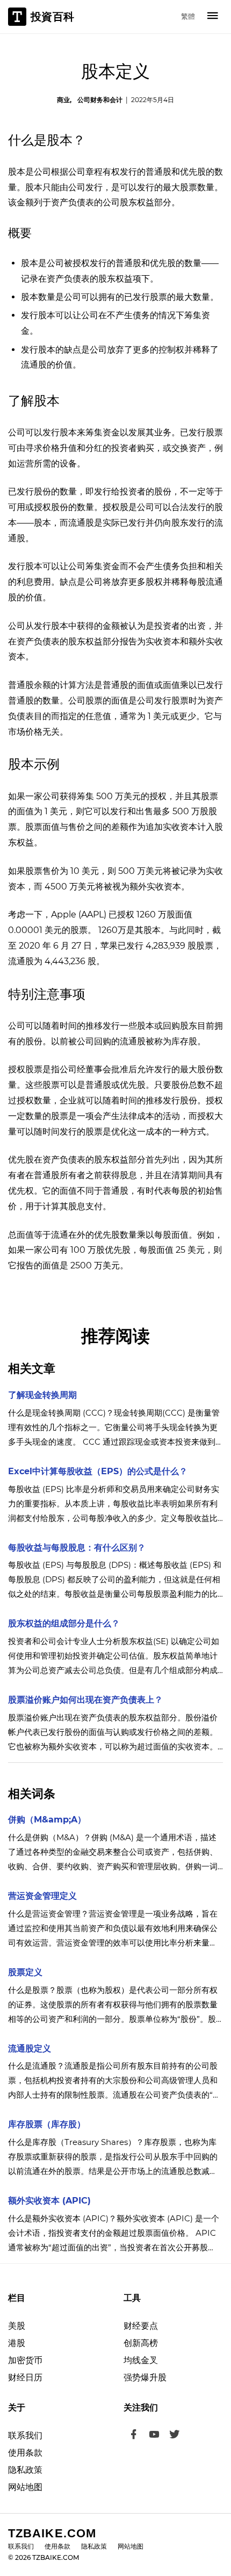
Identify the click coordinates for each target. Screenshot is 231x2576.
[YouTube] (154, 2436)
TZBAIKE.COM (52, 2533)
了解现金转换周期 (42, 1395)
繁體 (188, 16)
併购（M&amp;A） (47, 1820)
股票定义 (25, 1972)
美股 (17, 2326)
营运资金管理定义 (42, 1896)
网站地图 (25, 2487)
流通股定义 (30, 2048)
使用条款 (25, 2453)
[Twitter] (175, 2436)
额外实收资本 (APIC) (49, 2201)
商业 (63, 100)
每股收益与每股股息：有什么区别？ (77, 1548)
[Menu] (213, 17)
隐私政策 (25, 2470)
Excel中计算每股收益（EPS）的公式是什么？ (98, 1471)
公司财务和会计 (100, 100)
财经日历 (25, 2377)
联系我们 (25, 2435)
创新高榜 (141, 2343)
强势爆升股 (145, 2377)
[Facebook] (134, 2436)
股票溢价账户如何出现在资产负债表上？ (85, 1700)
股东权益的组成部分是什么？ (64, 1623)
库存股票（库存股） (47, 2124)
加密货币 (25, 2360)
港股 (17, 2343)
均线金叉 (141, 2360)
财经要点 (141, 2326)
